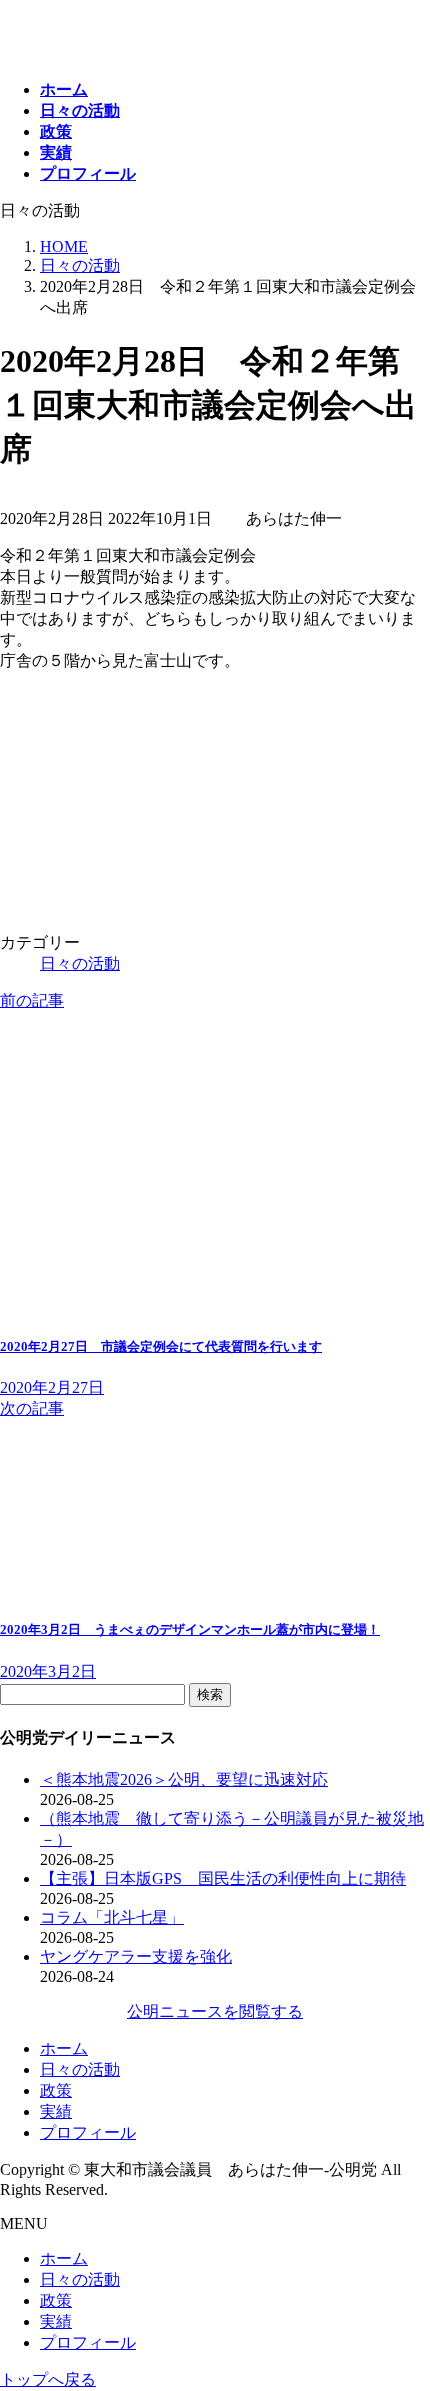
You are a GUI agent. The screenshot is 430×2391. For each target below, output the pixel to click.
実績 (56, 2111)
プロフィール (88, 2132)
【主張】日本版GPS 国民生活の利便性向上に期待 (223, 1878)
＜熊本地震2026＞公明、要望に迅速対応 (184, 1779)
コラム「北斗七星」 (112, 1917)
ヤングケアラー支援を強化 (136, 1956)
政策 (56, 2090)
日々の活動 (80, 963)
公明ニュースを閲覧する (215, 2011)
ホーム (64, 2048)
